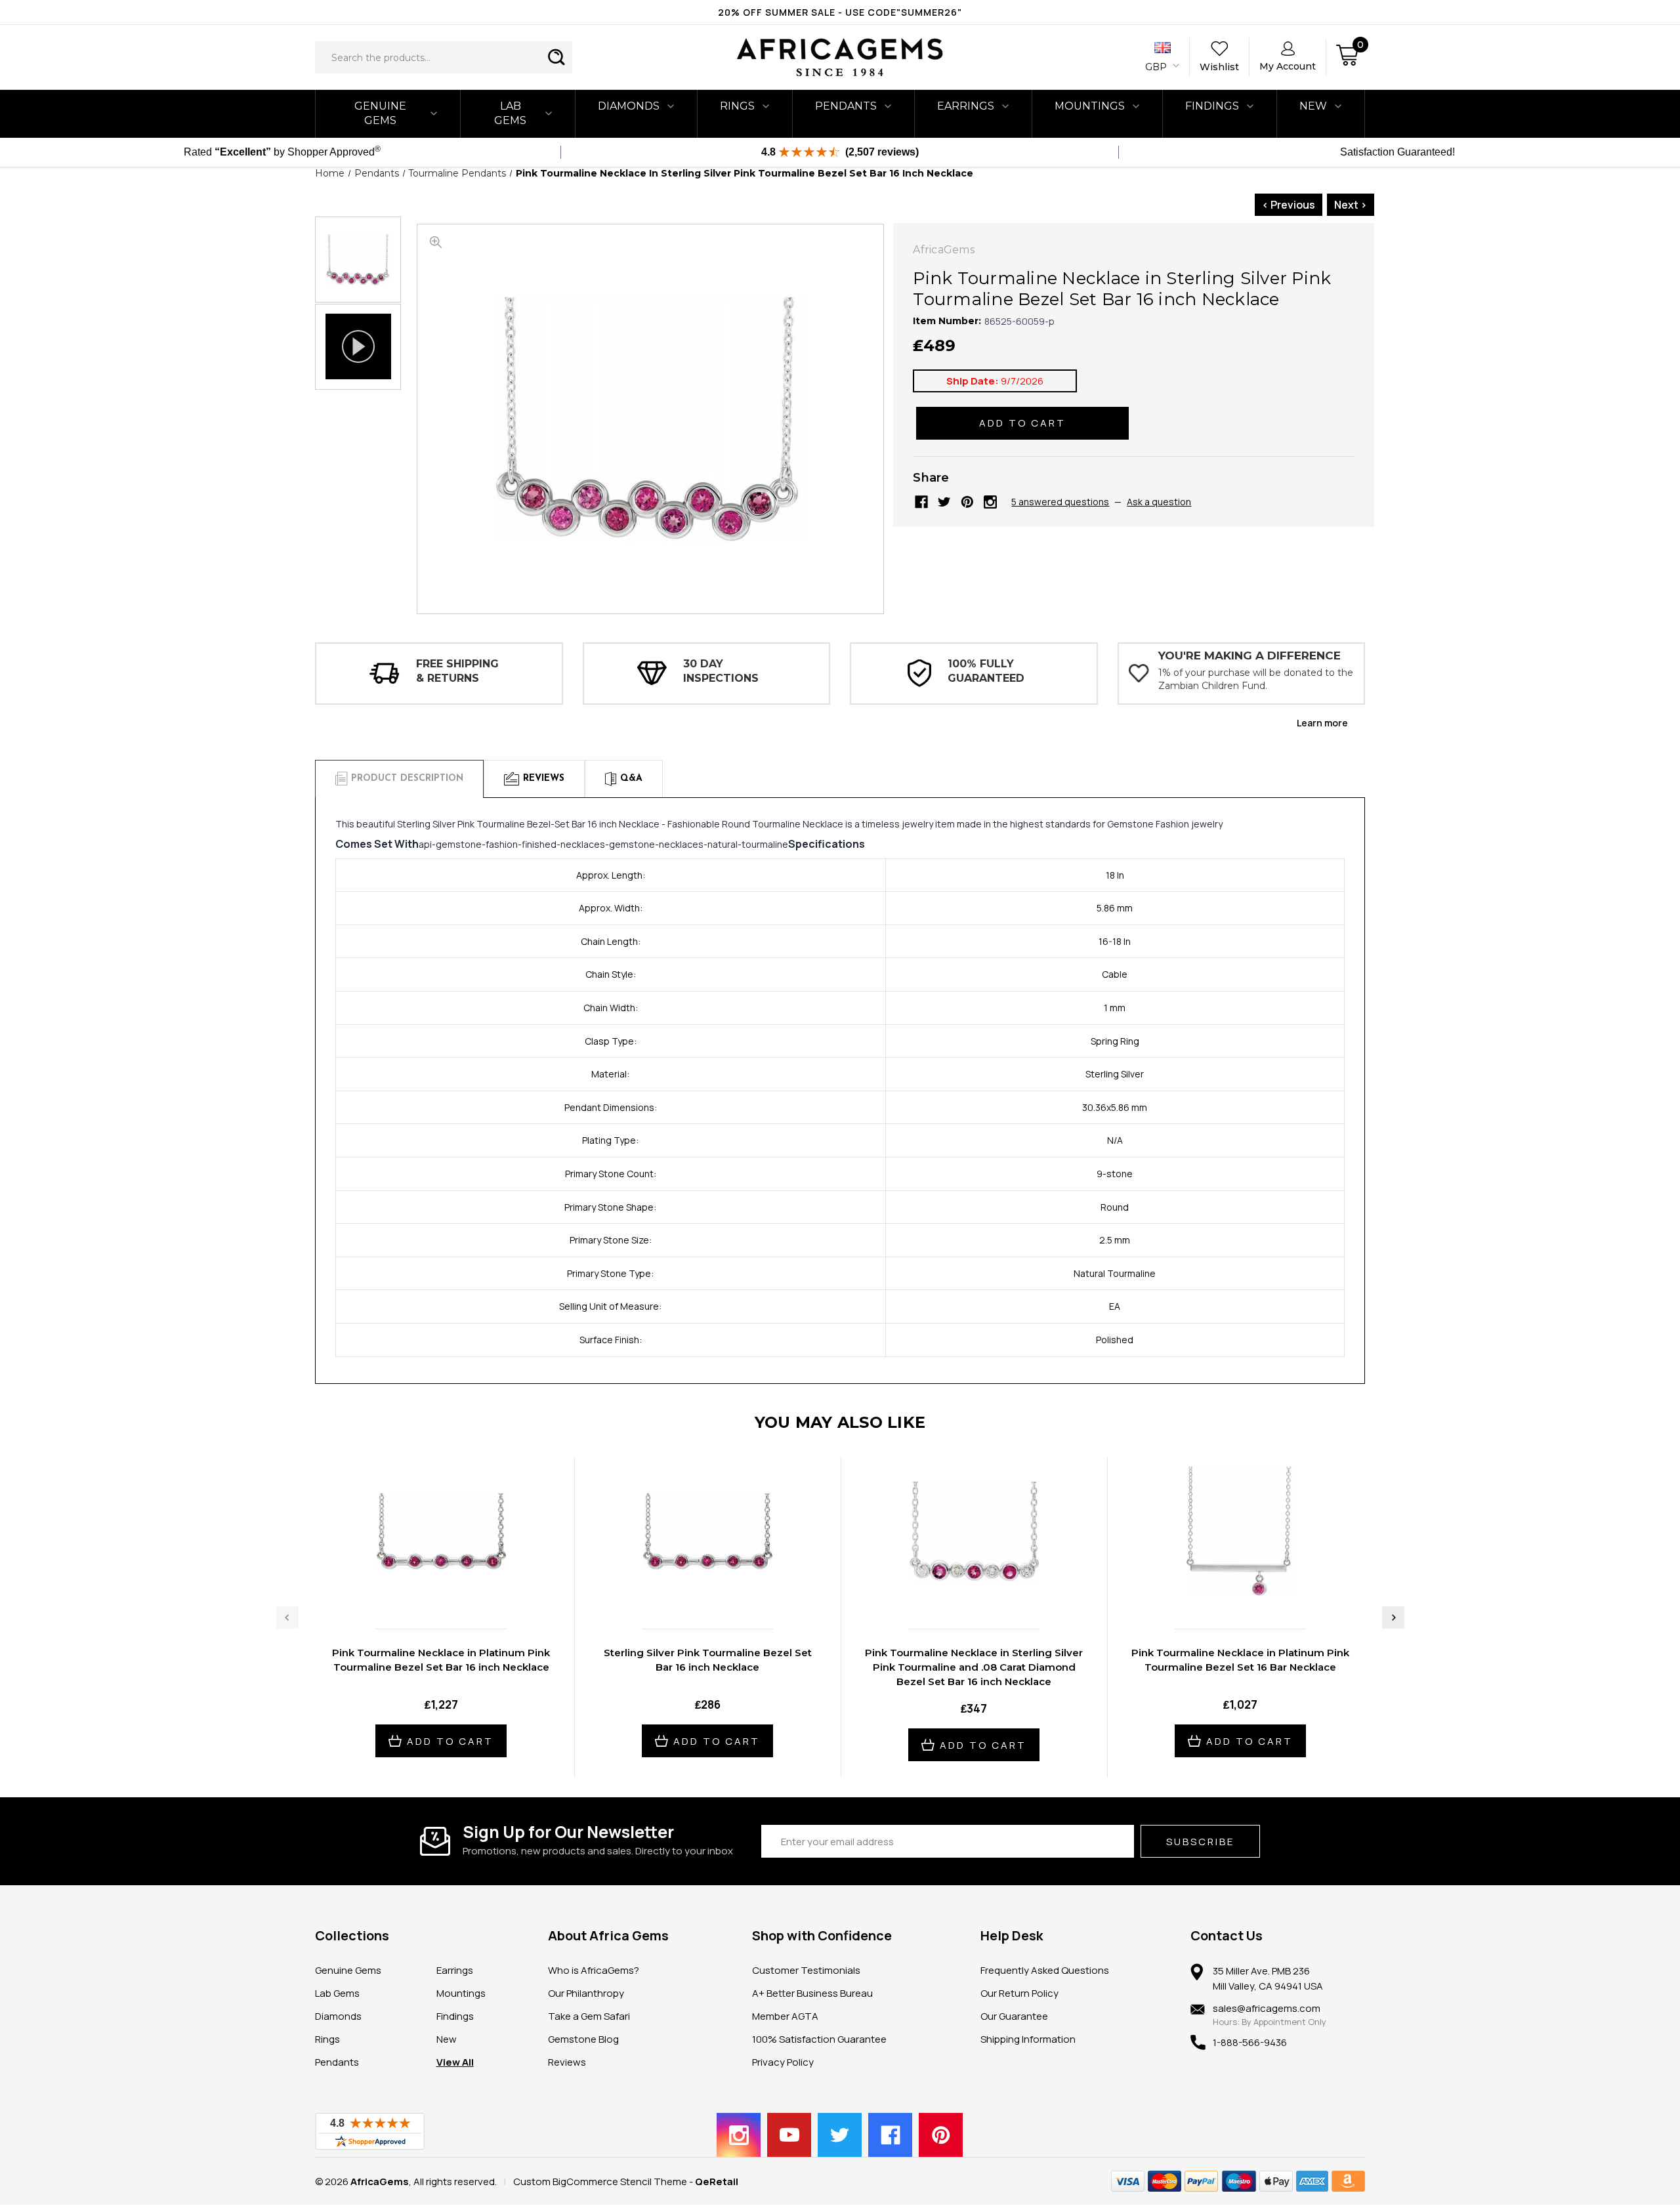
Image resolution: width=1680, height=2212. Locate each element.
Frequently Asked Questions (1045, 1970)
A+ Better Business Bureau (812, 1993)
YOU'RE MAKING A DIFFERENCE (1249, 656)
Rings (737, 106)
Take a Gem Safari (589, 2016)
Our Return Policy (1019, 1993)
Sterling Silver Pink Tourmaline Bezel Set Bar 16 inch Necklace (708, 1660)
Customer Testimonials (806, 1970)
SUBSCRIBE (1200, 1842)
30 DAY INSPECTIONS (721, 671)
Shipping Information (1028, 2039)
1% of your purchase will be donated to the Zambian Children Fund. (1256, 679)
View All (455, 2062)
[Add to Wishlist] (455, 1591)
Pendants (846, 106)
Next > (1351, 205)
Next (1393, 1617)
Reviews (567, 2062)
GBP (1157, 67)
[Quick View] (427, 1591)
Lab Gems (510, 113)
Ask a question (1159, 502)
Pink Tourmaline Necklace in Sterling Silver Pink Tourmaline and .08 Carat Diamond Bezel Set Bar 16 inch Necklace (974, 1667)
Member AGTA (785, 2016)
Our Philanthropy (586, 1993)
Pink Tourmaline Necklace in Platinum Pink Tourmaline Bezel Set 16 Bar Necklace (1240, 1660)
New (447, 2039)
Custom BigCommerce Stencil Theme (600, 2181)
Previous (287, 1617)
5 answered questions (1060, 502)
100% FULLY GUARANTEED (986, 671)
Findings (1212, 106)
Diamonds (629, 106)
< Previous (1289, 205)
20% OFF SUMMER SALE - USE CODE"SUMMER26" (840, 12)
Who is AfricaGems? (594, 1970)
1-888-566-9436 (1250, 2042)
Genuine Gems (380, 113)
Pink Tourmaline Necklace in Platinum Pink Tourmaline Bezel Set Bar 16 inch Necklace (441, 1660)
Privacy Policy (783, 2062)
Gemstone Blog (583, 2039)
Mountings (1090, 106)
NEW (1313, 106)
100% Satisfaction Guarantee (819, 2039)
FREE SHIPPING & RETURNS (457, 671)
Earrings (966, 106)
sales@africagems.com (1267, 2008)
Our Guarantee (1014, 2016)
